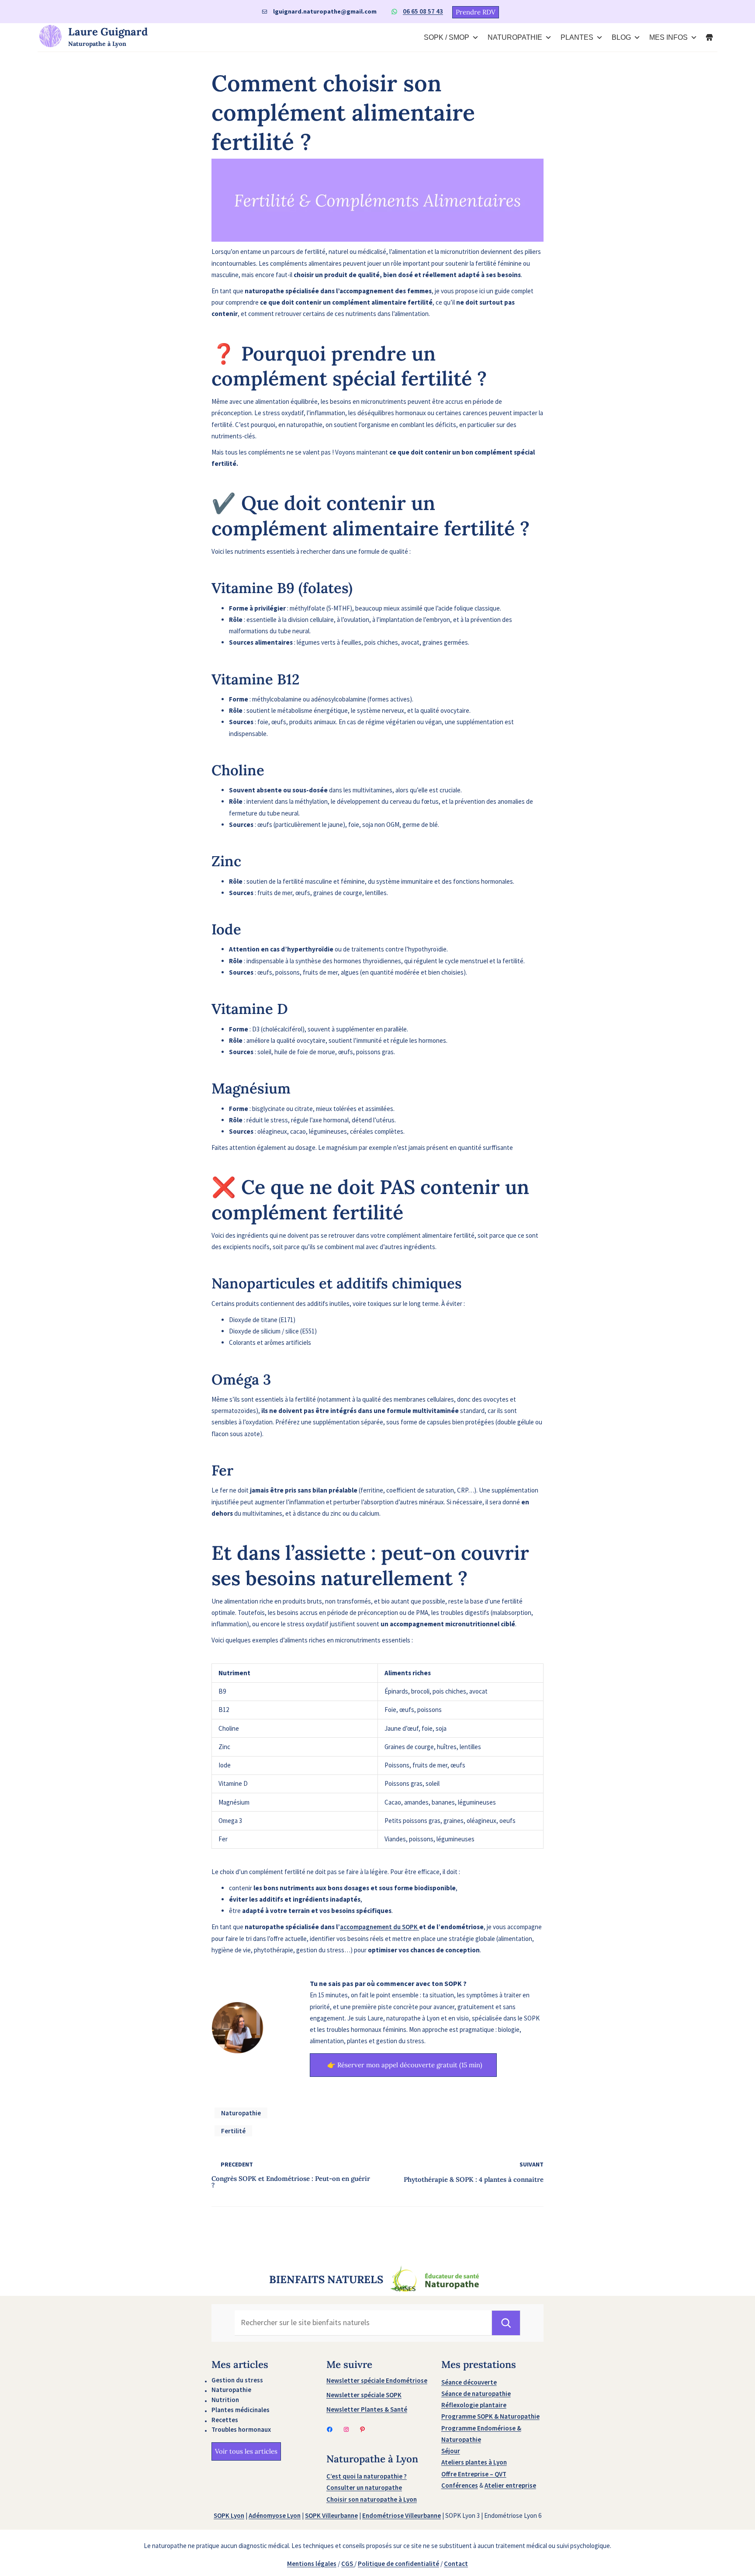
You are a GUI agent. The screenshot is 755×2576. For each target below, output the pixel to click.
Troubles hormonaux (241, 2429)
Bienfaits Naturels (326, 2280)
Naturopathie (241, 2113)
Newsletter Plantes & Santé (367, 2409)
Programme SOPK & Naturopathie (490, 2416)
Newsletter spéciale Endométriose (377, 2380)
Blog (621, 37)
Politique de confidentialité (398, 2564)
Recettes (225, 2420)
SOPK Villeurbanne (331, 2515)
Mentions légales (312, 2564)
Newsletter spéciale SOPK (364, 2395)
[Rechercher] (506, 2323)
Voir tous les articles (246, 2451)
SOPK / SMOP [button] (447, 37)
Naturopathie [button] (515, 37)
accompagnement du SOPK (379, 1927)
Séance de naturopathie (476, 2394)
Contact (456, 2564)
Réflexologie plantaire (474, 2405)
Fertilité (233, 2131)
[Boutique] (710, 38)
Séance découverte (469, 2382)
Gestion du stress (237, 2380)
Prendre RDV (476, 12)
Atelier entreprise (510, 2485)
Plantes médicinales (241, 2410)
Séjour (451, 2451)
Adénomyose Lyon (275, 2515)
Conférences (460, 2485)
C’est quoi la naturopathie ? (367, 2476)
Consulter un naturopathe (364, 2487)
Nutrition (225, 2400)
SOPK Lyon (229, 2515)
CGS (348, 2564)
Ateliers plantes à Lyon (474, 2462)
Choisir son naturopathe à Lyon (372, 2499)
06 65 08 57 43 (423, 11)
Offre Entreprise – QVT (474, 2474)
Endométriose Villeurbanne (402, 2515)
